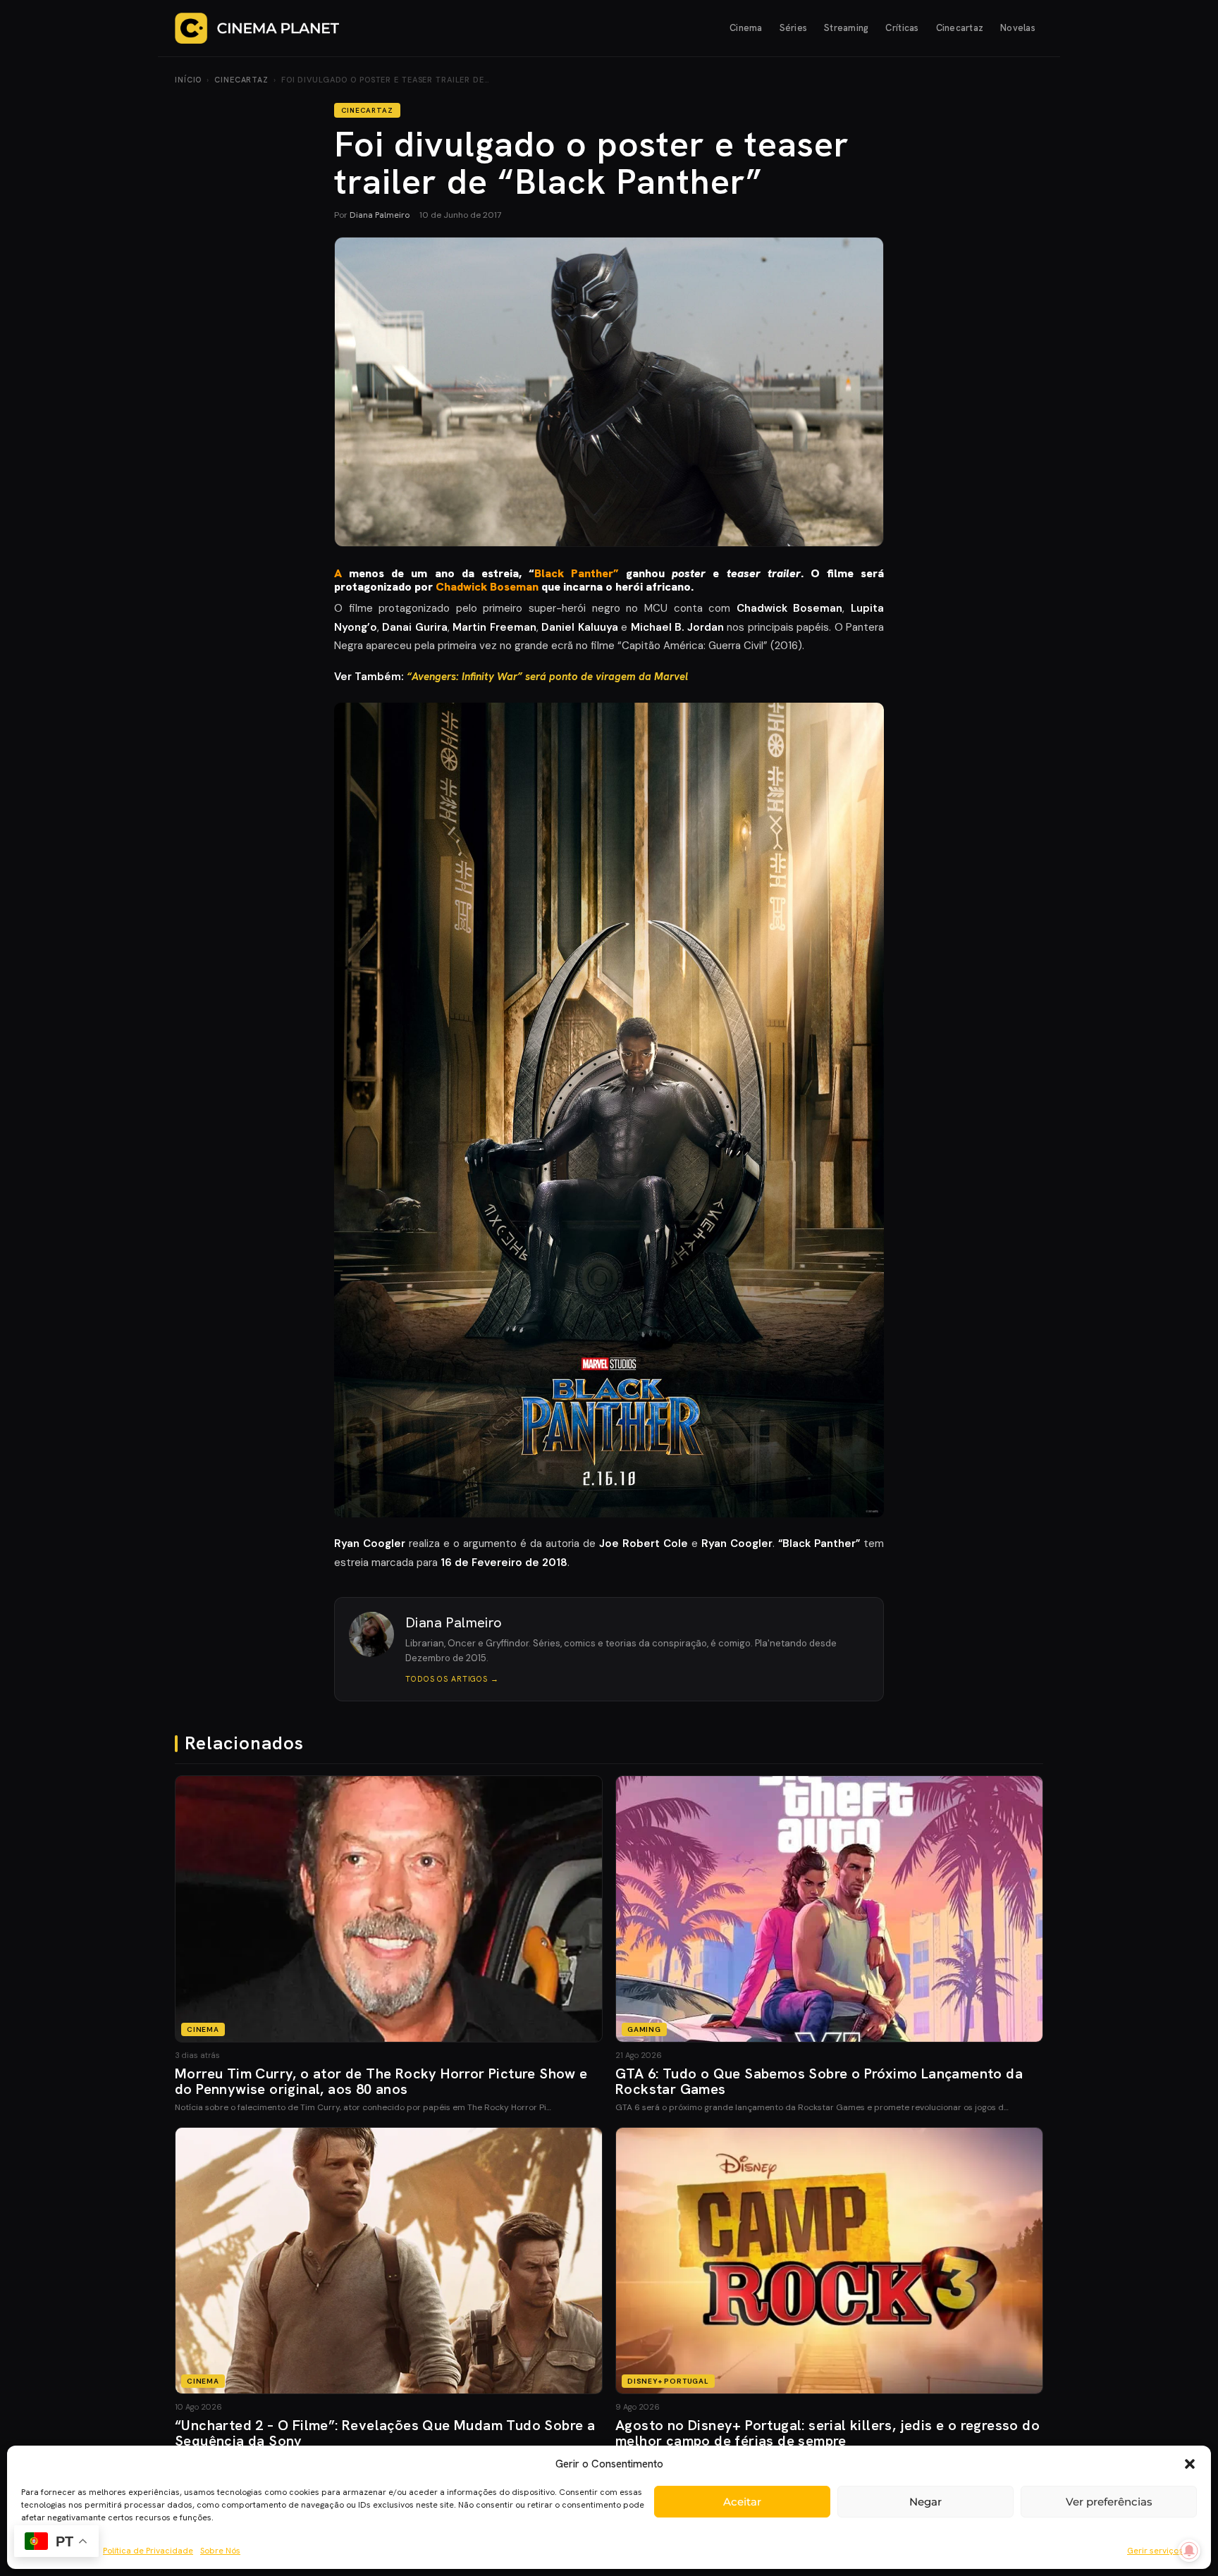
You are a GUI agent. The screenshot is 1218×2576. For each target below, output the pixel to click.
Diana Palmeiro (380, 215)
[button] (1190, 2464)
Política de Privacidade (148, 2551)
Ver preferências (1109, 2502)
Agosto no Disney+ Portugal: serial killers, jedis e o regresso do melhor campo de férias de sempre (828, 2433)
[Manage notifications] (1189, 2551)
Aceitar (742, 2502)
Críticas (902, 28)
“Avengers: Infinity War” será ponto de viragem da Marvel (547, 677)
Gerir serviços (1155, 2551)
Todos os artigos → (452, 1679)
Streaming (846, 28)
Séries (794, 28)
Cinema (746, 28)
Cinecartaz (960, 28)
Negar (925, 2502)
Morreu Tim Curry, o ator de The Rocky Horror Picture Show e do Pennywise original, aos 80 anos (381, 2081)
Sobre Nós (220, 2551)
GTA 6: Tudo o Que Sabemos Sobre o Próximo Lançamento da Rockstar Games (819, 2081)
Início (188, 80)
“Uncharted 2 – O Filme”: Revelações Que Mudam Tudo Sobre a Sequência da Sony (385, 2433)
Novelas (1018, 28)
